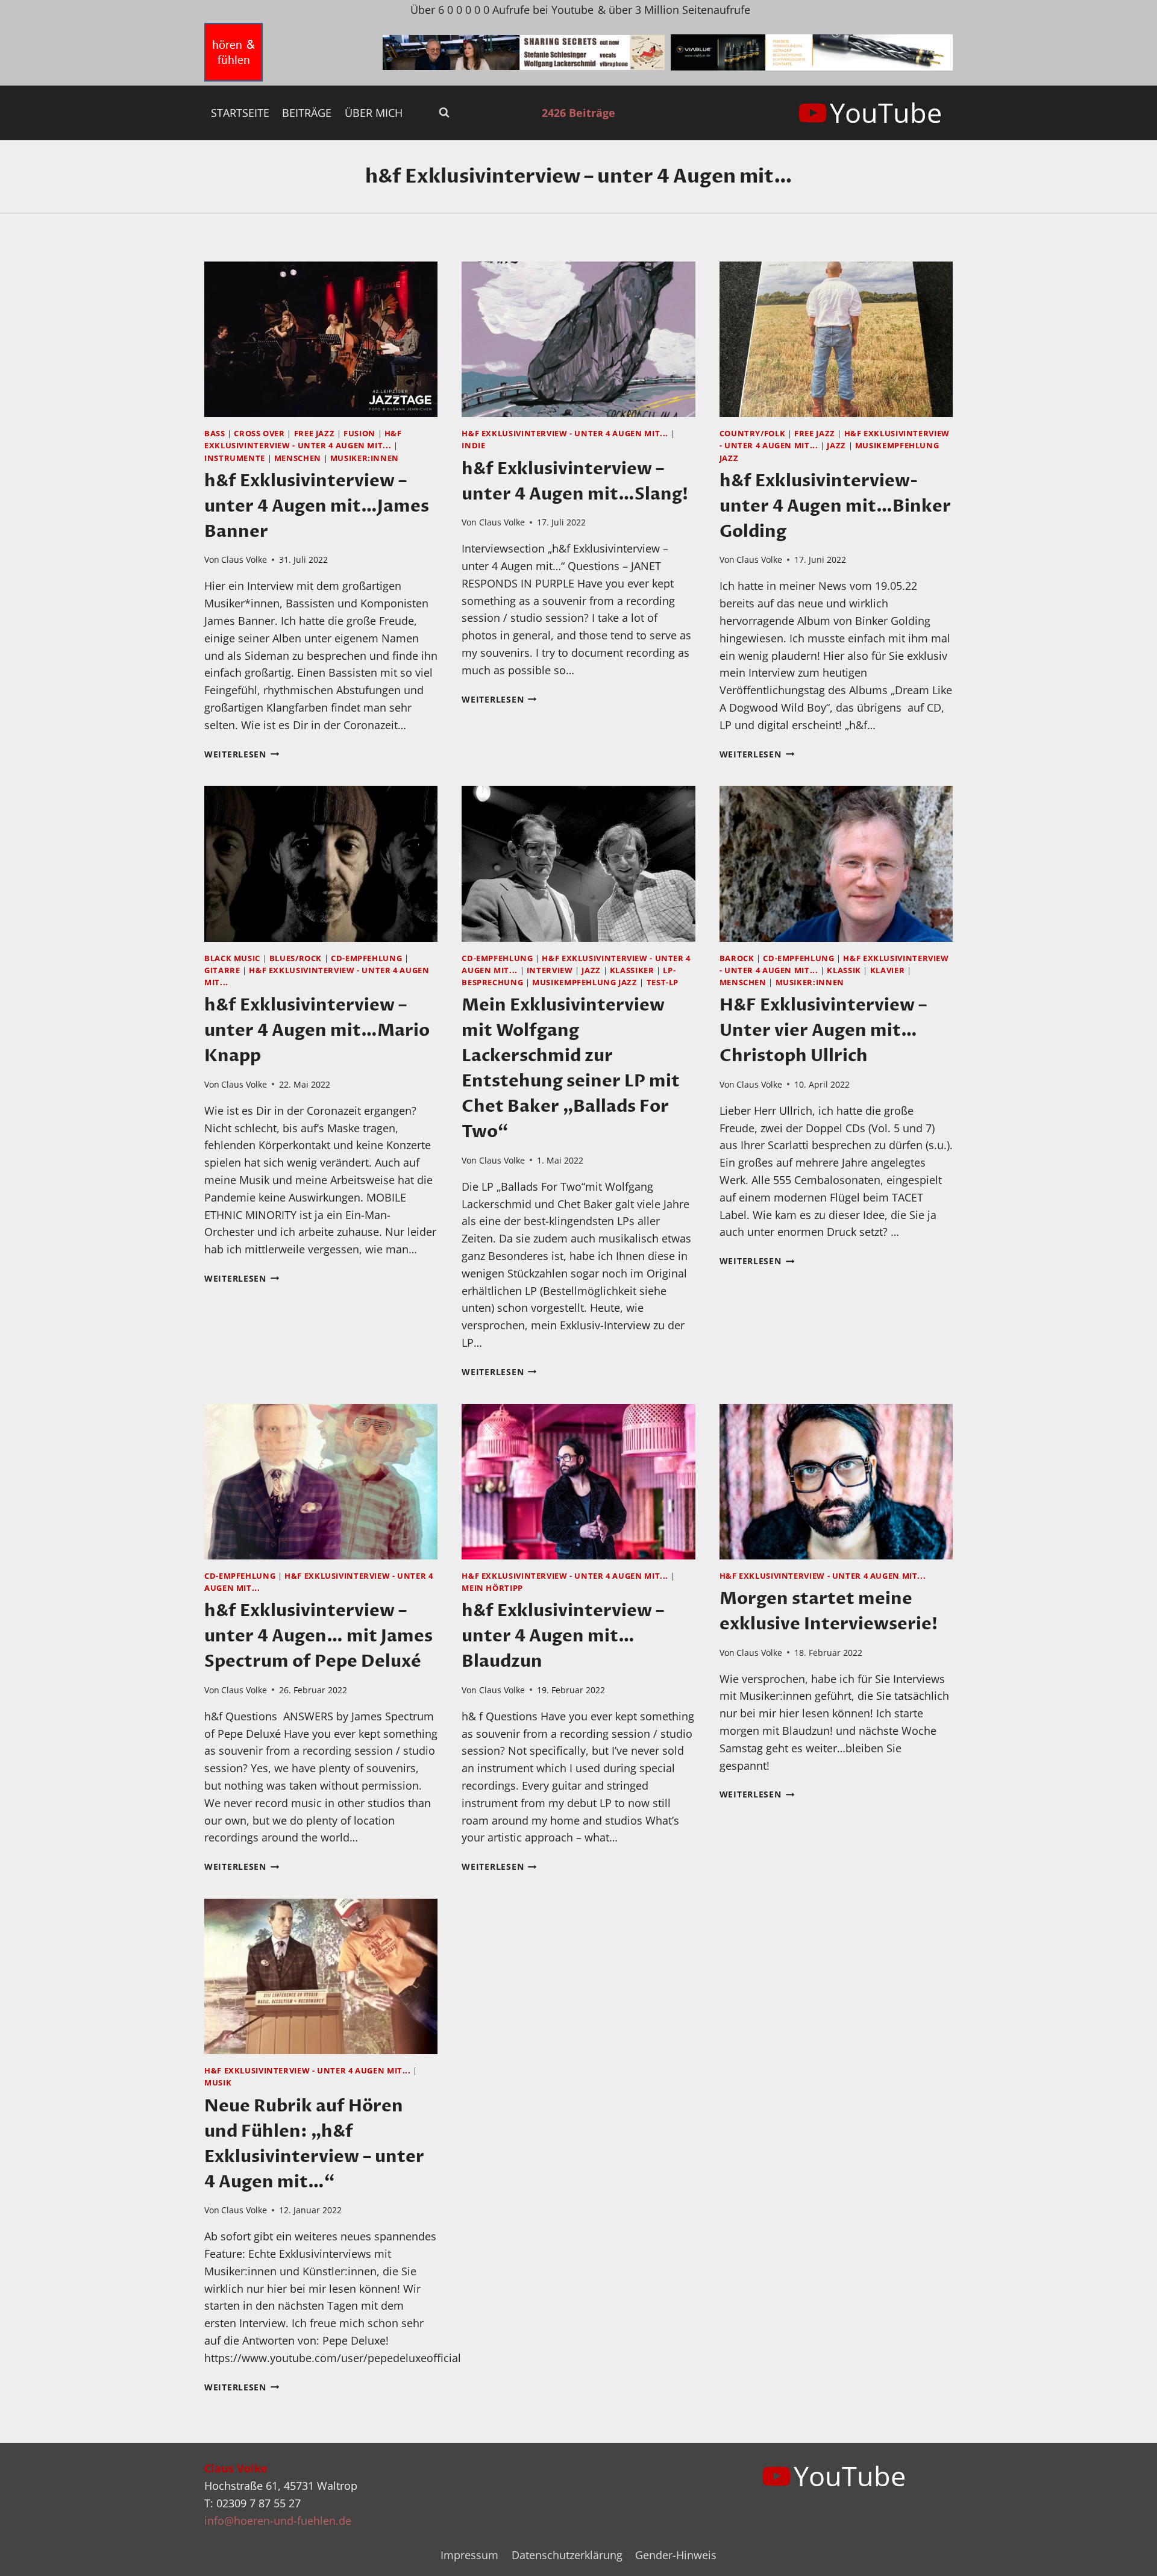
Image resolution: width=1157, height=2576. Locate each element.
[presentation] (321, 339)
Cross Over (259, 434)
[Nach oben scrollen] (1126, 2557)
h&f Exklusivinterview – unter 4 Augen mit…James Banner (317, 506)
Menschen (298, 458)
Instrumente (235, 458)
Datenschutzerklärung (567, 2555)
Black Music (232, 958)
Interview (550, 970)
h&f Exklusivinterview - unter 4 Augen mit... (565, 434)
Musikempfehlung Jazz (585, 982)
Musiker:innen (365, 458)
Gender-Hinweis (676, 2555)
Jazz (836, 446)
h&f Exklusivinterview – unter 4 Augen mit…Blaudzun (563, 1636)
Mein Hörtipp (492, 1588)
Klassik (844, 970)
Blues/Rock (296, 958)
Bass (215, 434)
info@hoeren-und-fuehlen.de (278, 2521)
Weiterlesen (242, 754)
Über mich (374, 113)
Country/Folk (753, 434)
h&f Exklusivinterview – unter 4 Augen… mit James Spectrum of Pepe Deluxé (318, 1636)
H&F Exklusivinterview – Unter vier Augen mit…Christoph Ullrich (823, 1030)
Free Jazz (315, 434)
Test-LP (663, 982)
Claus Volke (244, 559)
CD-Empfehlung (366, 958)
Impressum (469, 2555)
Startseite (240, 113)
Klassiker (632, 970)
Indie (473, 446)
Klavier (887, 970)
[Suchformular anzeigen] (444, 113)
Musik (218, 2083)
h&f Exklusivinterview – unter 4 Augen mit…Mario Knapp (317, 1030)
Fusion (359, 434)
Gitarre (222, 970)
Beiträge (307, 113)
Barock (737, 958)
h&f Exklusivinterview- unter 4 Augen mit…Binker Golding (835, 506)
